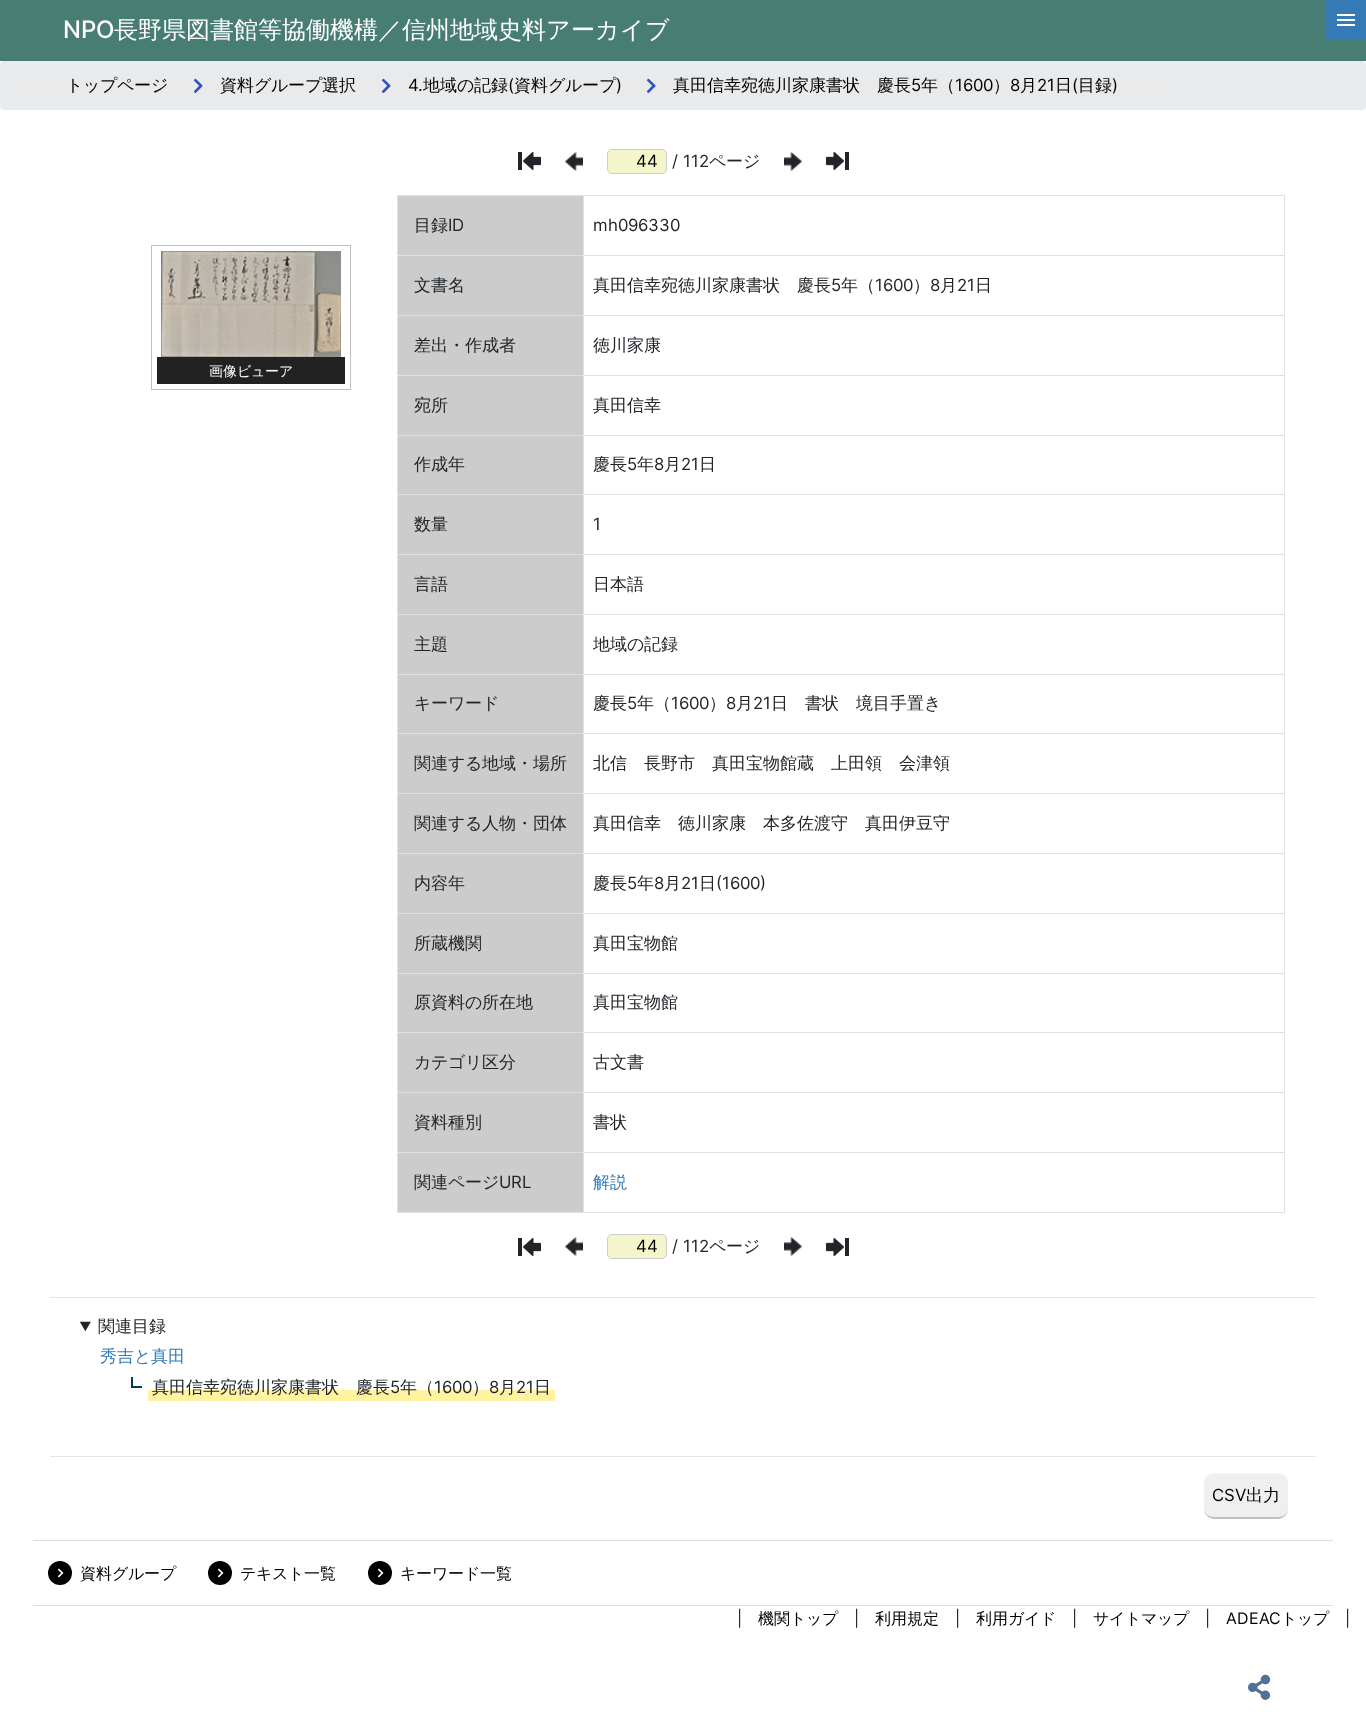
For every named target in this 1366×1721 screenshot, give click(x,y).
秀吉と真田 (142, 1356)
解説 (610, 1182)
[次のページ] (793, 161)
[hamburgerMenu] (1346, 20)
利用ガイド (1016, 1618)
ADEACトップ (1277, 1618)
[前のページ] (574, 161)
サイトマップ (1141, 1618)
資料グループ (128, 1573)
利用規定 (907, 1618)
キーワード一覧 (456, 1573)
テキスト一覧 (288, 1573)
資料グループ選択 (288, 85)
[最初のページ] (529, 161)
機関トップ (798, 1618)
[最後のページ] (837, 161)
